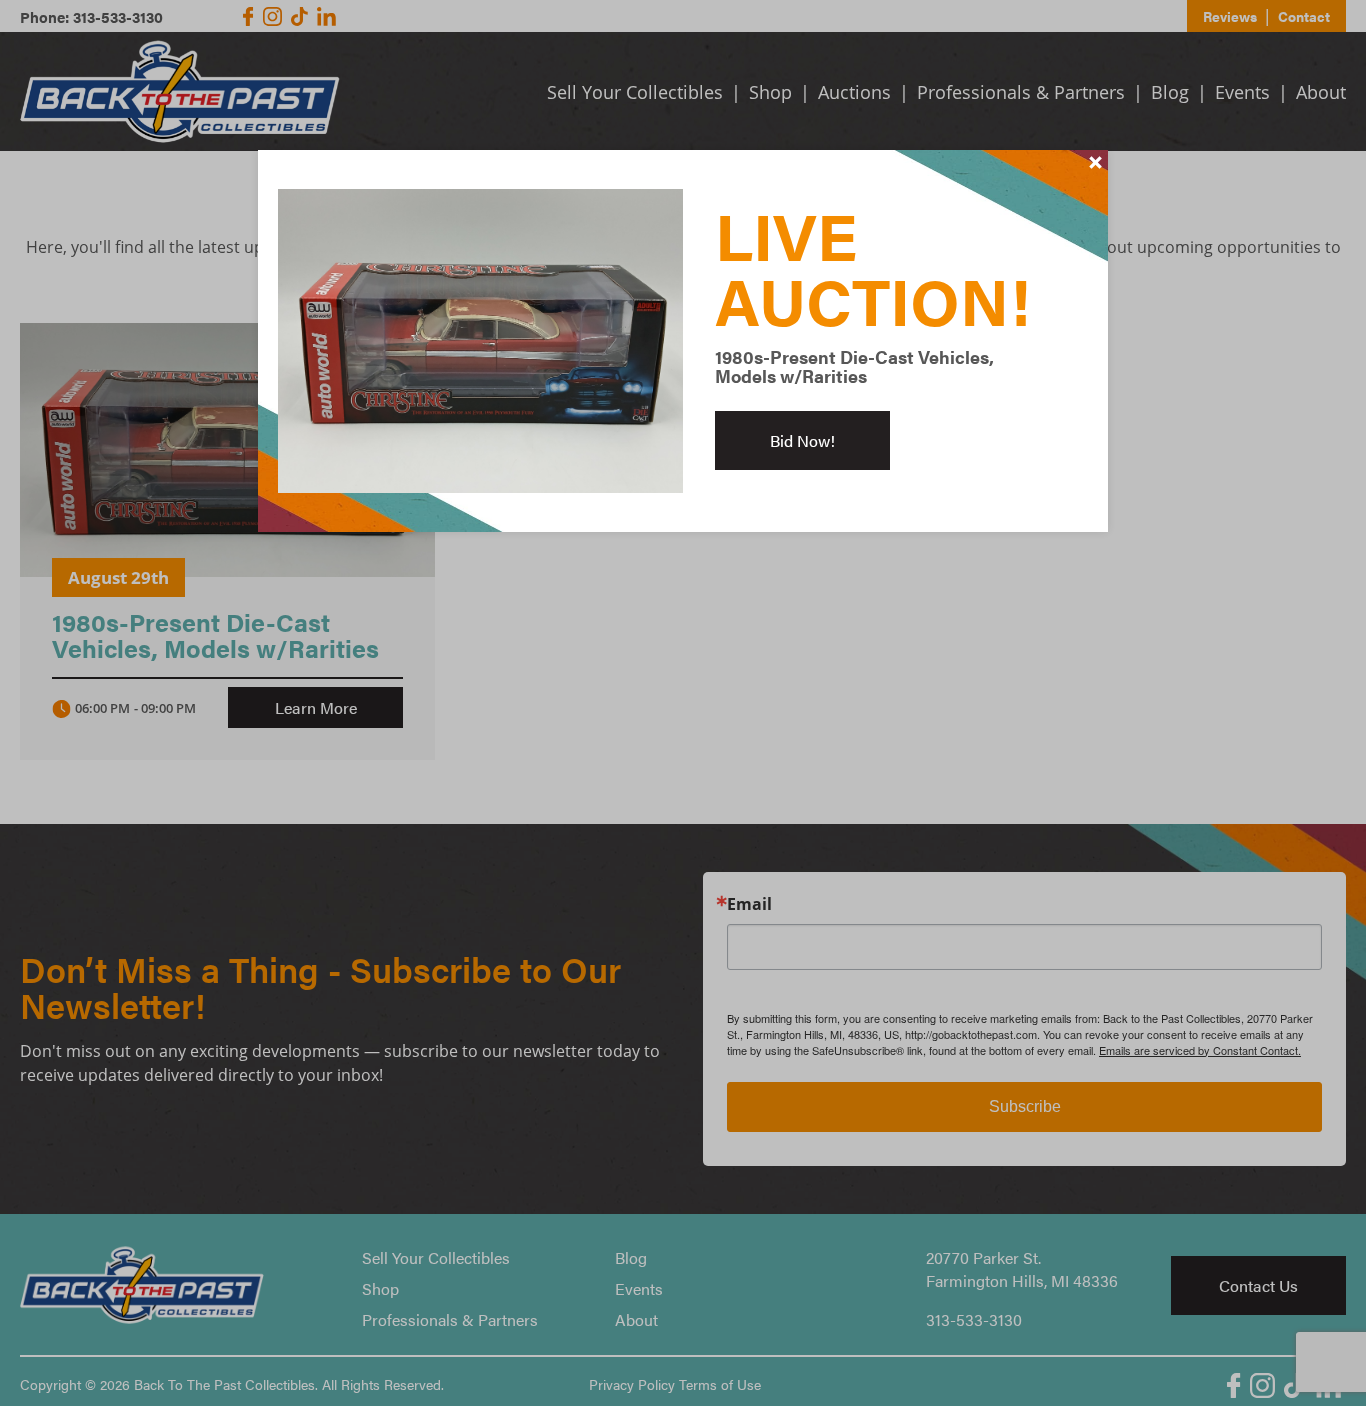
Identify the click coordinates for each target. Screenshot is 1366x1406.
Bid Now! (802, 440)
